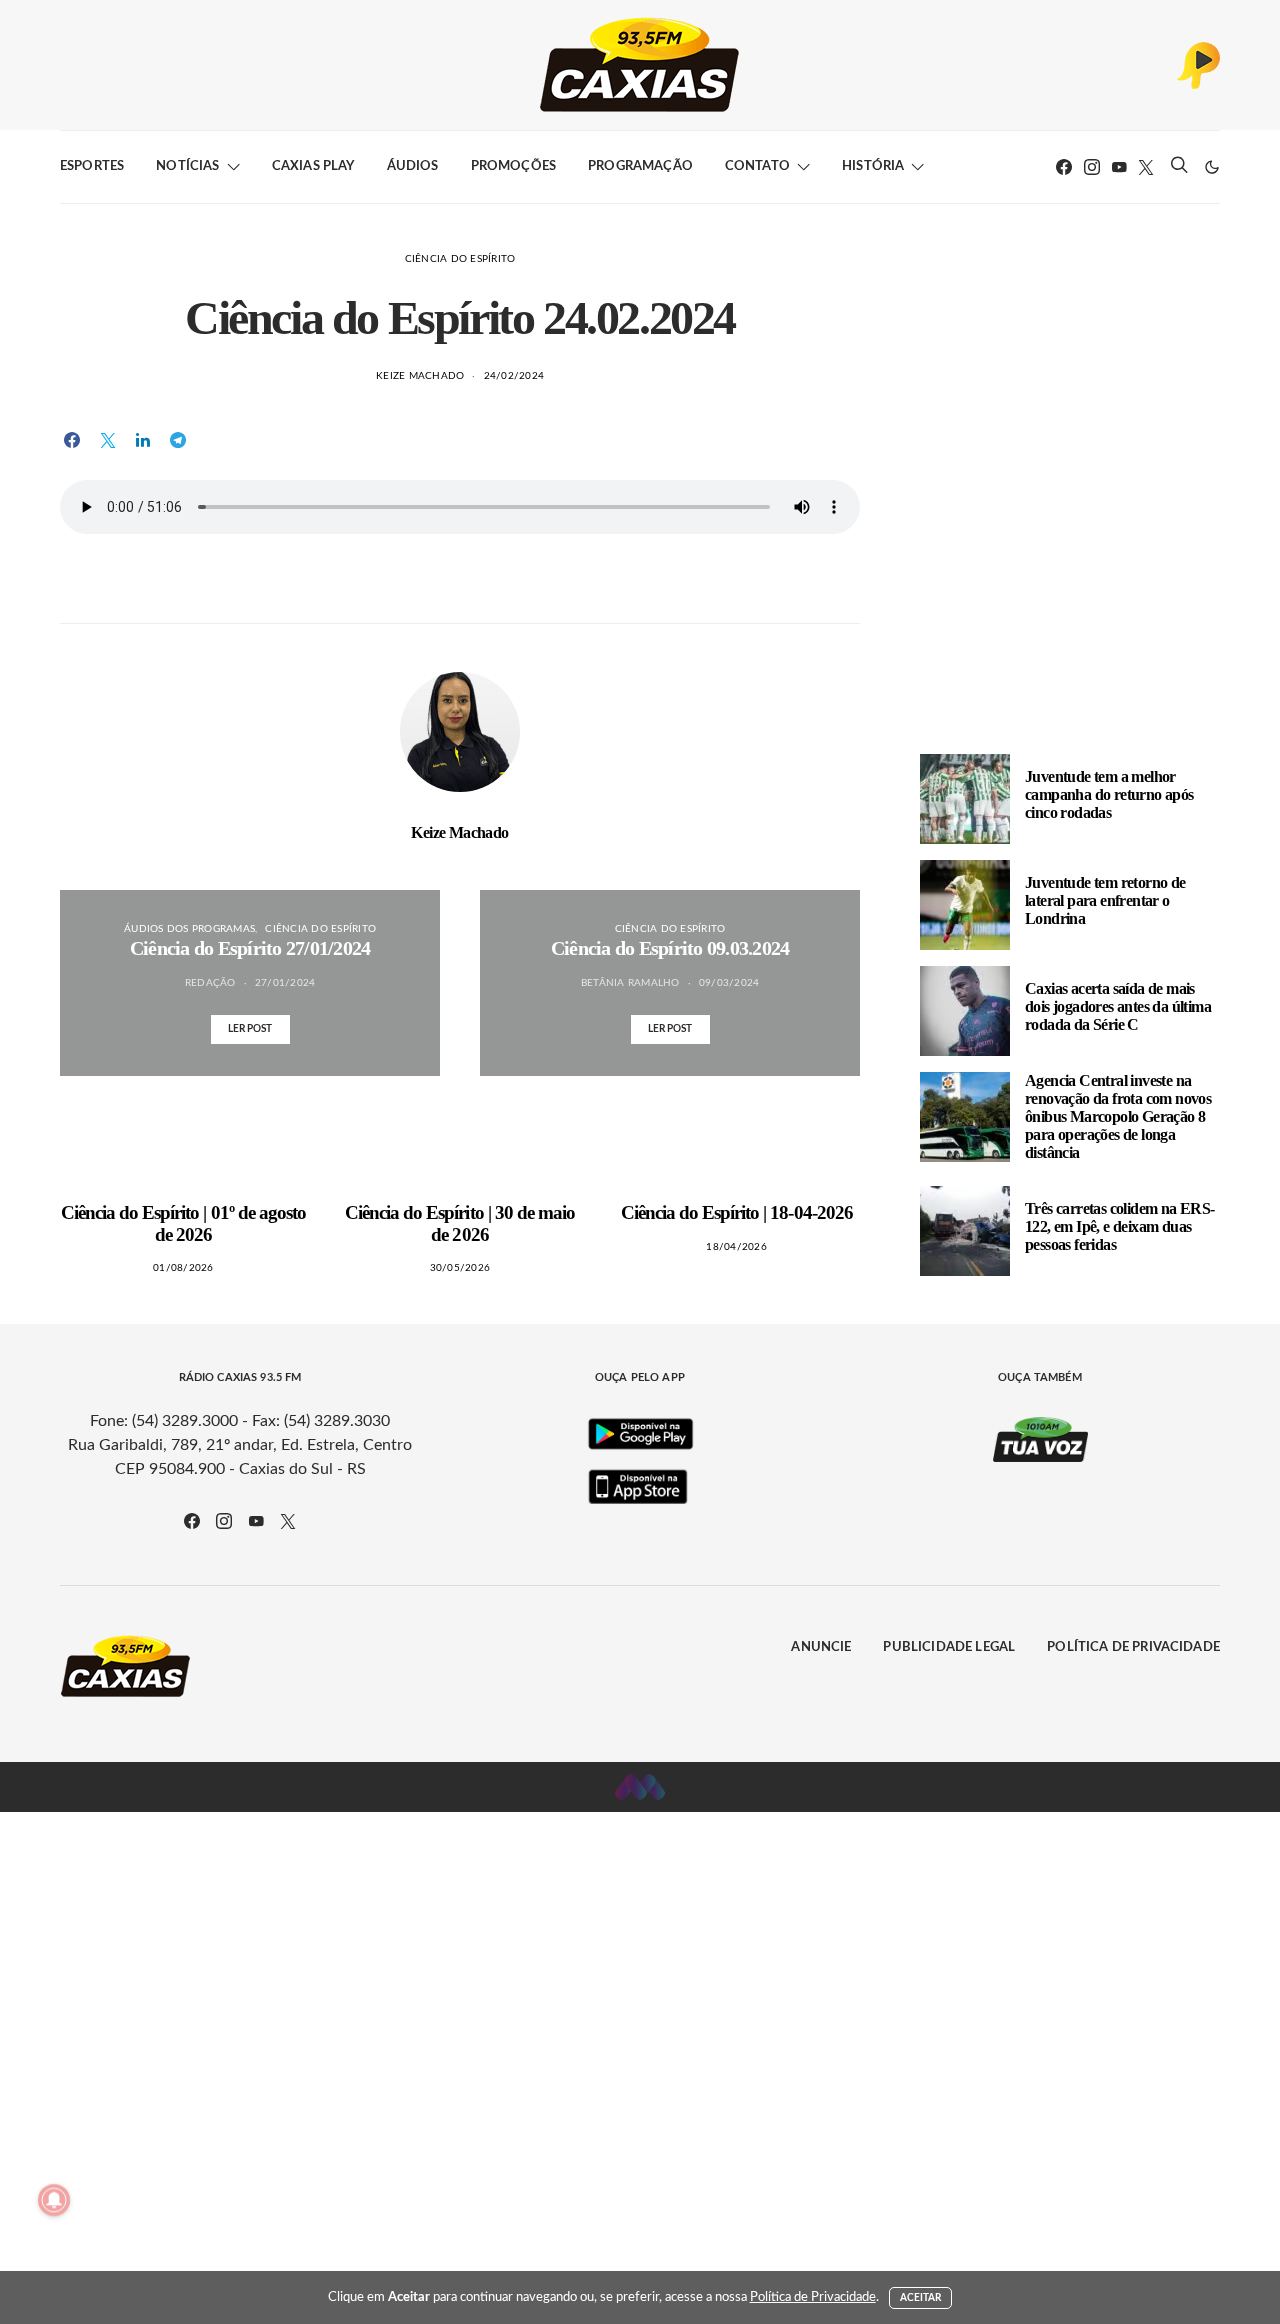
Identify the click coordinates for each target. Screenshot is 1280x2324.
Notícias (187, 166)
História (873, 166)
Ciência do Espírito (460, 259)
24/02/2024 (514, 376)
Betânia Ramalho (630, 983)
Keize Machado (420, 376)
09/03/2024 (729, 983)
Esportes (92, 166)
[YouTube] (1119, 167)
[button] (1212, 167)
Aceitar (921, 2298)
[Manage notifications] (54, 2200)
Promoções (513, 166)
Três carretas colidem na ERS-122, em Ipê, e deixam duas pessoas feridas (1120, 1226)
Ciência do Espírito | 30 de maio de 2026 (460, 1223)
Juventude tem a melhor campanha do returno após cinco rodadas (1109, 794)
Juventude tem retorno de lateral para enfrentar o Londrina (1105, 900)
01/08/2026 (183, 1268)
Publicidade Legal (949, 1647)
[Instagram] (1092, 167)
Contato (757, 166)
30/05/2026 (460, 1268)
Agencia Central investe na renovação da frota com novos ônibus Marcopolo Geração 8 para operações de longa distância (1118, 1116)
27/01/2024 (285, 983)
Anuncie (821, 1647)
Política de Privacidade (1133, 1647)
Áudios (413, 166)
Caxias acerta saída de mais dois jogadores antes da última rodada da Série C (1118, 1006)
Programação (640, 166)
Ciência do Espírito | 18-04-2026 (737, 1212)
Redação (210, 983)
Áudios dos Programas (189, 929)
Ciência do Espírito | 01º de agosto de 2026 (183, 1223)
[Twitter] (1146, 167)
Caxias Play (313, 166)
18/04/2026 (736, 1247)
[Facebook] (1064, 167)
